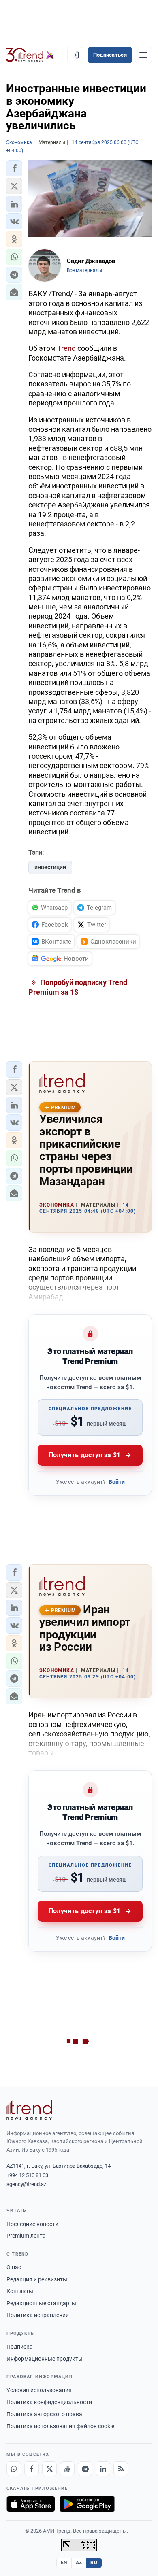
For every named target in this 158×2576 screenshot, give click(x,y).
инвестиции (50, 867)
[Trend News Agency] (29, 2110)
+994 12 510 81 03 (27, 2175)
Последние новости (32, 2224)
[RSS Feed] (121, 2469)
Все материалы (84, 270)
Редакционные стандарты (41, 2303)
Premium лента (26, 2236)
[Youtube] (67, 2469)
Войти (117, 1482)
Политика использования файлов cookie (60, 2426)
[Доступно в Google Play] (87, 2504)
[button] (14, 168)
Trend (66, 348)
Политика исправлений (38, 2315)
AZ (79, 2563)
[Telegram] (85, 2469)
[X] (49, 2469)
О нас (14, 2267)
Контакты (20, 2291)
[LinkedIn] (103, 2469)
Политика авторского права (44, 2414)
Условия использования (39, 2390)
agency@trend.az (26, 2184)
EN (64, 2563)
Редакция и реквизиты (37, 2279)
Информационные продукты (45, 2359)
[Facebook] (32, 2469)
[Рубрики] (143, 55)
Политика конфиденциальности (49, 2402)
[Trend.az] (30, 55)
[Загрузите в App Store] (31, 2504)
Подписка (20, 2347)
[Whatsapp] (14, 2469)
